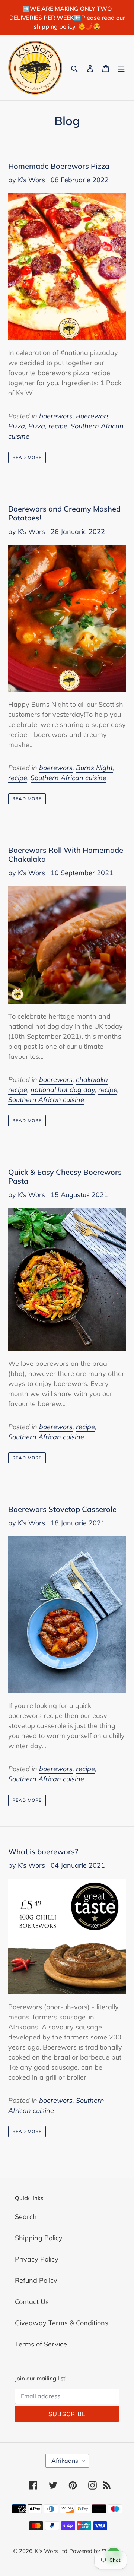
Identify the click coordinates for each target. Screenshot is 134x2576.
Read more (27, 457)
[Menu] (121, 68)
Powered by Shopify (95, 2551)
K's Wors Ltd (51, 2551)
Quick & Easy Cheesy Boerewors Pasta (65, 1176)
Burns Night (94, 768)
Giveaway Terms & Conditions (62, 2323)
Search (26, 2217)
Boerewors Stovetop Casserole (62, 1509)
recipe (58, 426)
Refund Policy (36, 2280)
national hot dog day (63, 1090)
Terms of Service (41, 2344)
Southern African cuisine (68, 778)
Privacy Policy (37, 2259)
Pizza (37, 426)
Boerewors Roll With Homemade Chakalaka (66, 855)
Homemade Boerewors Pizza (59, 166)
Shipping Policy (39, 2238)
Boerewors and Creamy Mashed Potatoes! (64, 513)
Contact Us (32, 2302)
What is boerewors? (43, 1852)
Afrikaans (65, 2461)
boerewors (56, 416)
